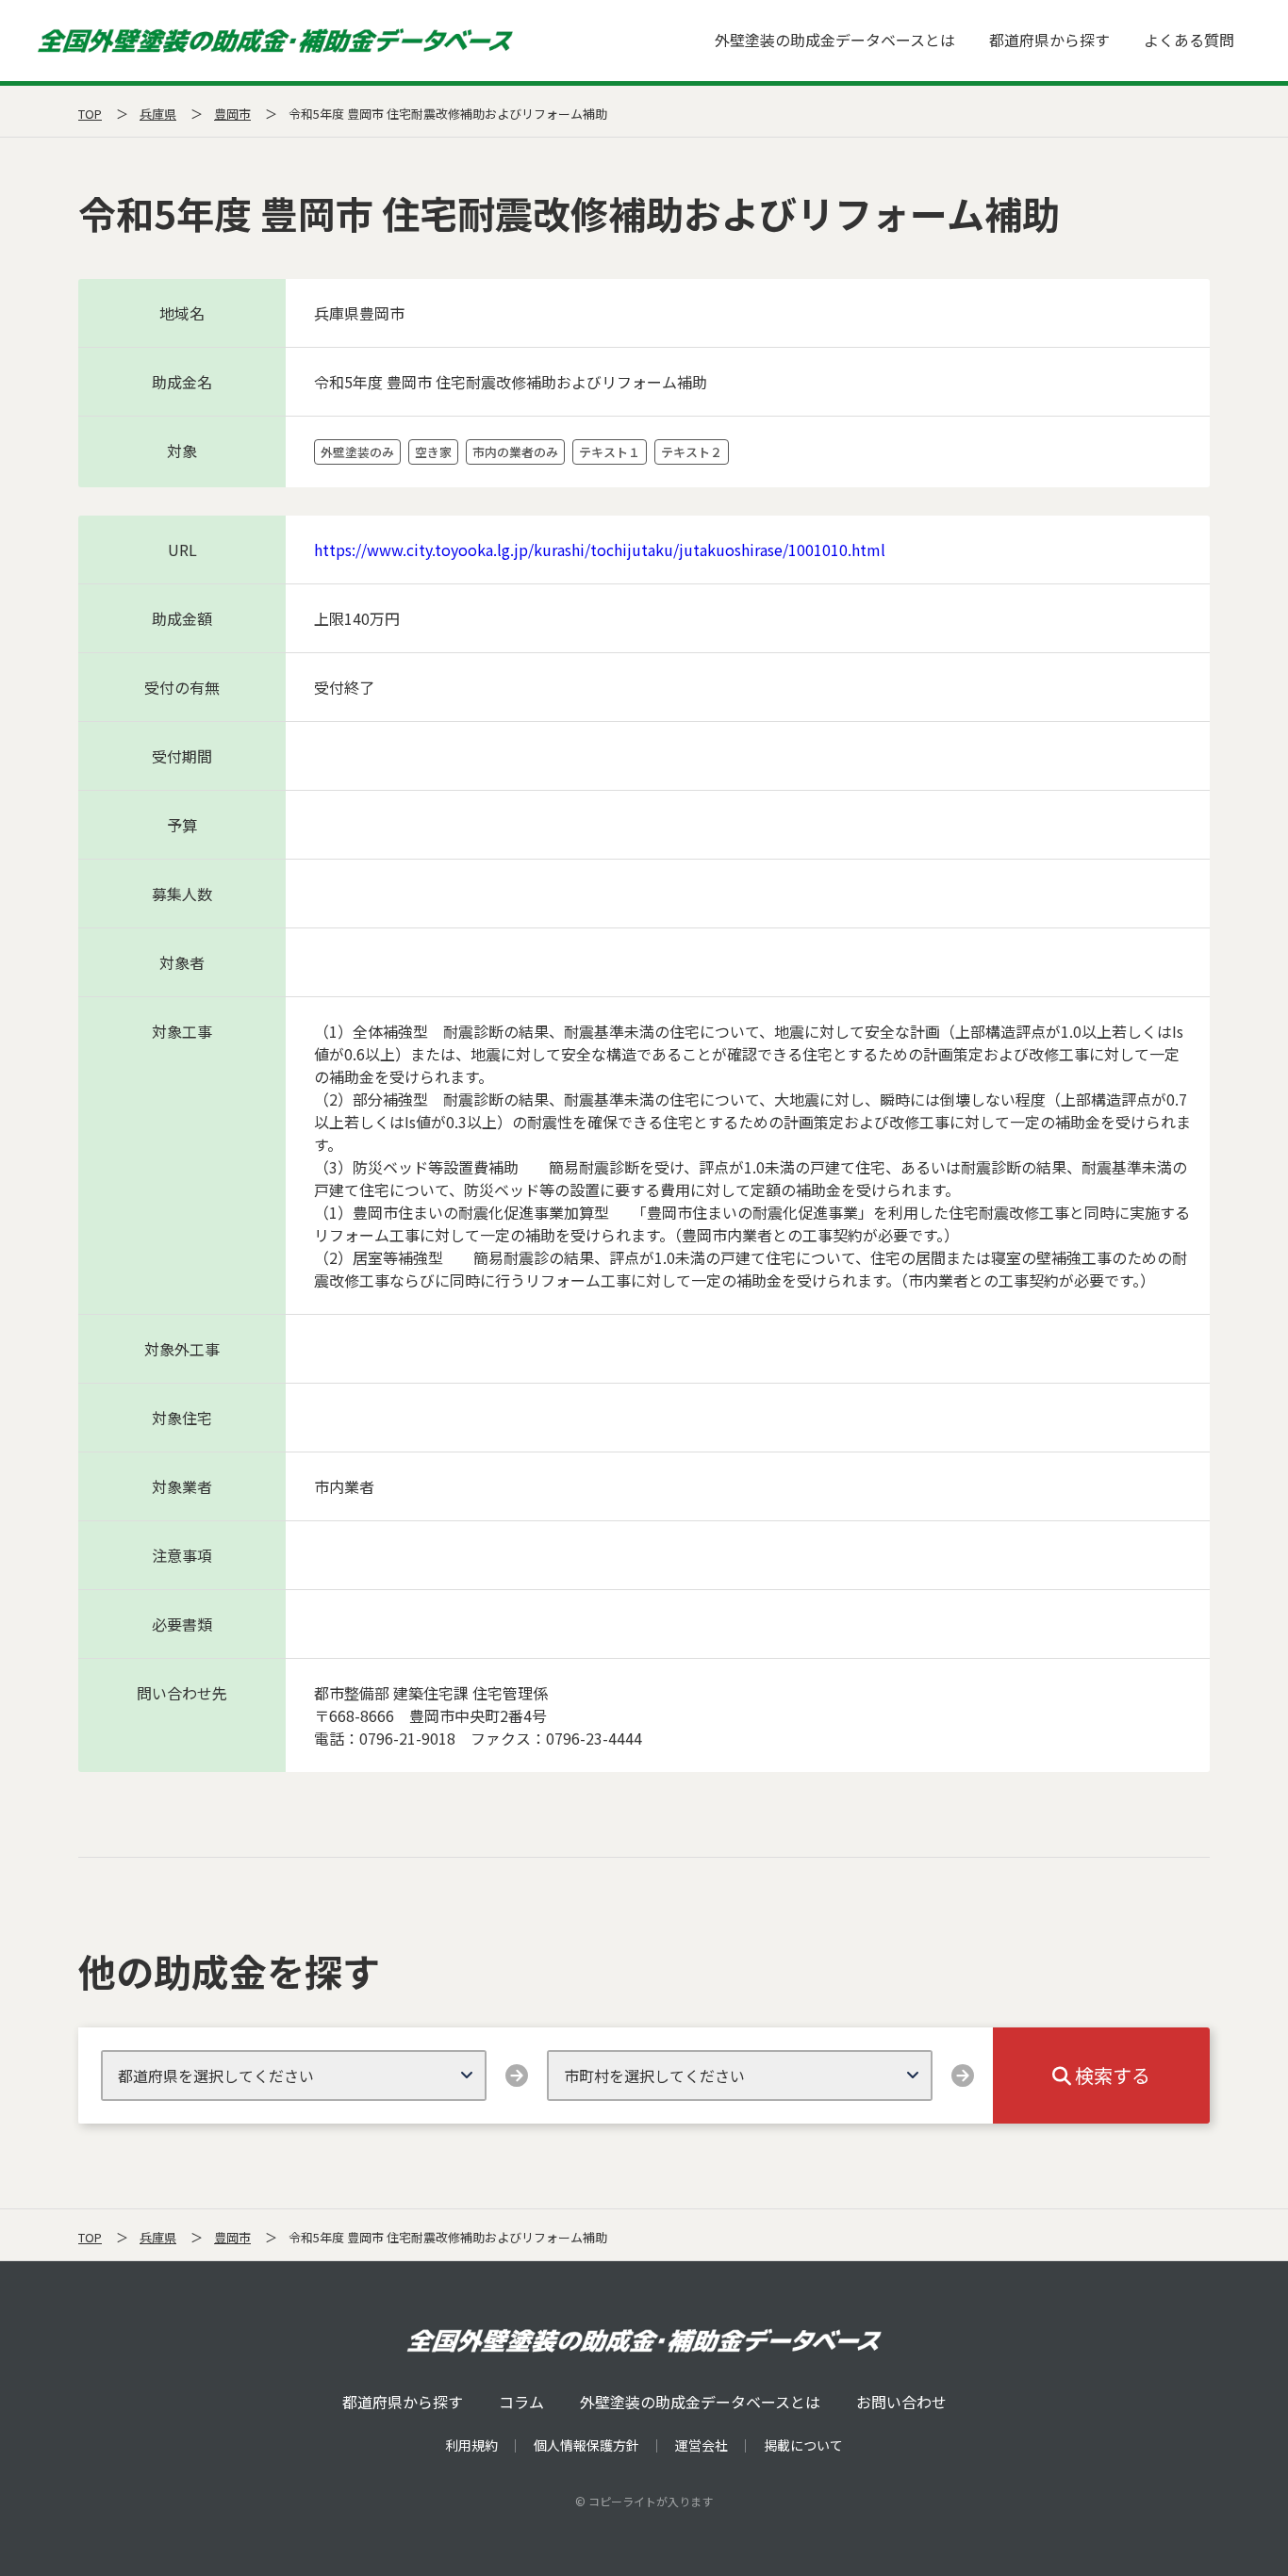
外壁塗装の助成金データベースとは (835, 40)
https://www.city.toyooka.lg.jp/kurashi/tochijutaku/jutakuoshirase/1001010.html (600, 550)
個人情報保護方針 (586, 2445)
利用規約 (471, 2445)
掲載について (803, 2445)
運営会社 (702, 2445)
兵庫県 (158, 114)
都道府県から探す (1049, 40)
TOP (90, 114)
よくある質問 (1189, 40)
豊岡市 (232, 114)
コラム (521, 2402)
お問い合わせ (901, 2402)
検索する (1111, 2075)
